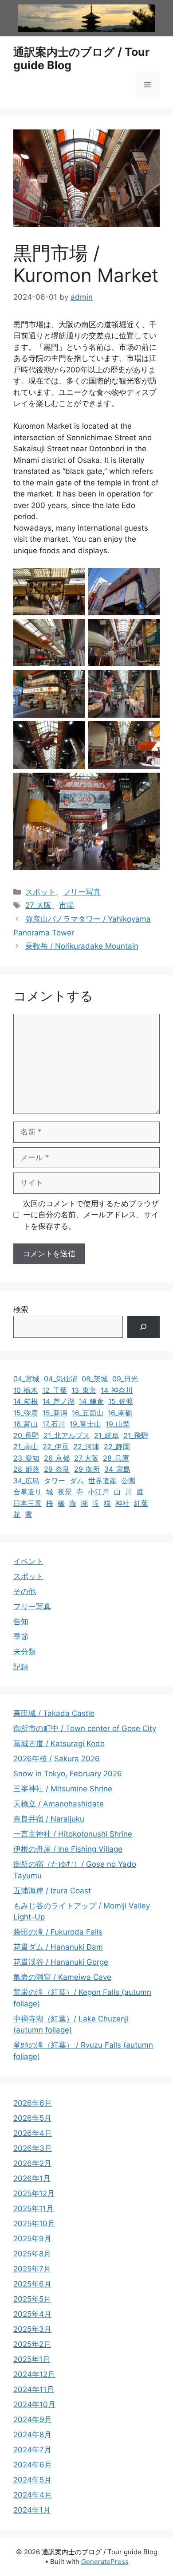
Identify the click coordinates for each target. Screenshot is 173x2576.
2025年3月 (32, 2329)
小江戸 (98, 1492)
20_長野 (26, 1435)
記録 (21, 1667)
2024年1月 (32, 2510)
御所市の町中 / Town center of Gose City (85, 1728)
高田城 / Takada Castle (54, 1713)
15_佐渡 (121, 1401)
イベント (28, 1561)
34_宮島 (117, 1469)
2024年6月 (33, 2465)
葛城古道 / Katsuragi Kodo (59, 1743)
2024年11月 (34, 2389)
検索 (21, 1309)
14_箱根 (26, 1401)
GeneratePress (105, 2562)
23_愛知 (26, 1458)
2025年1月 (32, 2359)
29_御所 (87, 1469)
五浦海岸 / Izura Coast (52, 1891)
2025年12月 (34, 2193)
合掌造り (28, 1492)
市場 (67, 905)
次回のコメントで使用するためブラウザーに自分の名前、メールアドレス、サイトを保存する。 (91, 1215)
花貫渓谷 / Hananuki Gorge (61, 1962)
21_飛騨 (136, 1435)
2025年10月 (34, 2224)
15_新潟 (55, 1413)
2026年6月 (33, 2103)
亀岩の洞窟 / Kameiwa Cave (62, 1977)
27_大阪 (38, 905)
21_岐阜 (106, 1435)
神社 (122, 1503)
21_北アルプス (67, 1435)
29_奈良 (57, 1469)
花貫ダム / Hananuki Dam (58, 1947)
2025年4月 (32, 2314)
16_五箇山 (88, 1413)
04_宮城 (26, 1379)
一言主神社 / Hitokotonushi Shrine (73, 1834)
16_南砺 (120, 1413)
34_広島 (26, 1481)
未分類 (25, 1652)
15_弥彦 (26, 1413)
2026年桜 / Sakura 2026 (57, 1759)
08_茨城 (95, 1379)
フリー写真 (82, 892)
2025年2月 (32, 2344)
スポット (40, 892)
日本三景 (28, 1503)
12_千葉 (55, 1390)
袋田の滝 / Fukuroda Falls (58, 1932)
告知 (21, 1622)
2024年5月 (32, 2480)
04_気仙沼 (61, 1379)
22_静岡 (117, 1446)
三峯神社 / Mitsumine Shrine (63, 1789)
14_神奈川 (117, 1390)
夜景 (65, 1492)
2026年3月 (33, 2148)
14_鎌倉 (91, 1401)
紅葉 (141, 1503)
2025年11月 (33, 2209)
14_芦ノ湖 (59, 1401)
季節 (21, 1637)
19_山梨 (118, 1424)
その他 (25, 1591)
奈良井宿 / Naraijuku (49, 1819)
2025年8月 (32, 2254)
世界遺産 (102, 1481)
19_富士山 (85, 1424)
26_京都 (57, 1458)
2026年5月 (32, 2118)
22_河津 (86, 1446)
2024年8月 (32, 2435)
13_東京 (84, 1390)
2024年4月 (33, 2495)
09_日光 (125, 1379)
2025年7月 (32, 2269)
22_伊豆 (56, 1446)
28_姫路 (26, 1469)
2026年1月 (32, 2178)
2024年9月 (33, 2420)
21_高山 (26, 1446)
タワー (55, 1481)
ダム (77, 1481)
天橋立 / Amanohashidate (59, 1804)
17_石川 (54, 1424)
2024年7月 (32, 2450)
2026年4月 (33, 2133)
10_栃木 (26, 1390)
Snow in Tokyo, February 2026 (68, 1774)
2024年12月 (34, 2374)
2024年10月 (34, 2404)
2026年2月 (32, 2163)
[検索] (144, 1327)
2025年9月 (32, 2239)
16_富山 (26, 1424)
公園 (128, 1481)
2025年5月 (32, 2299)
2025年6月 (32, 2284)
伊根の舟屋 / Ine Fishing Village (68, 1849)
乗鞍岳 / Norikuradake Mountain (82, 946)
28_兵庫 (116, 1458)
